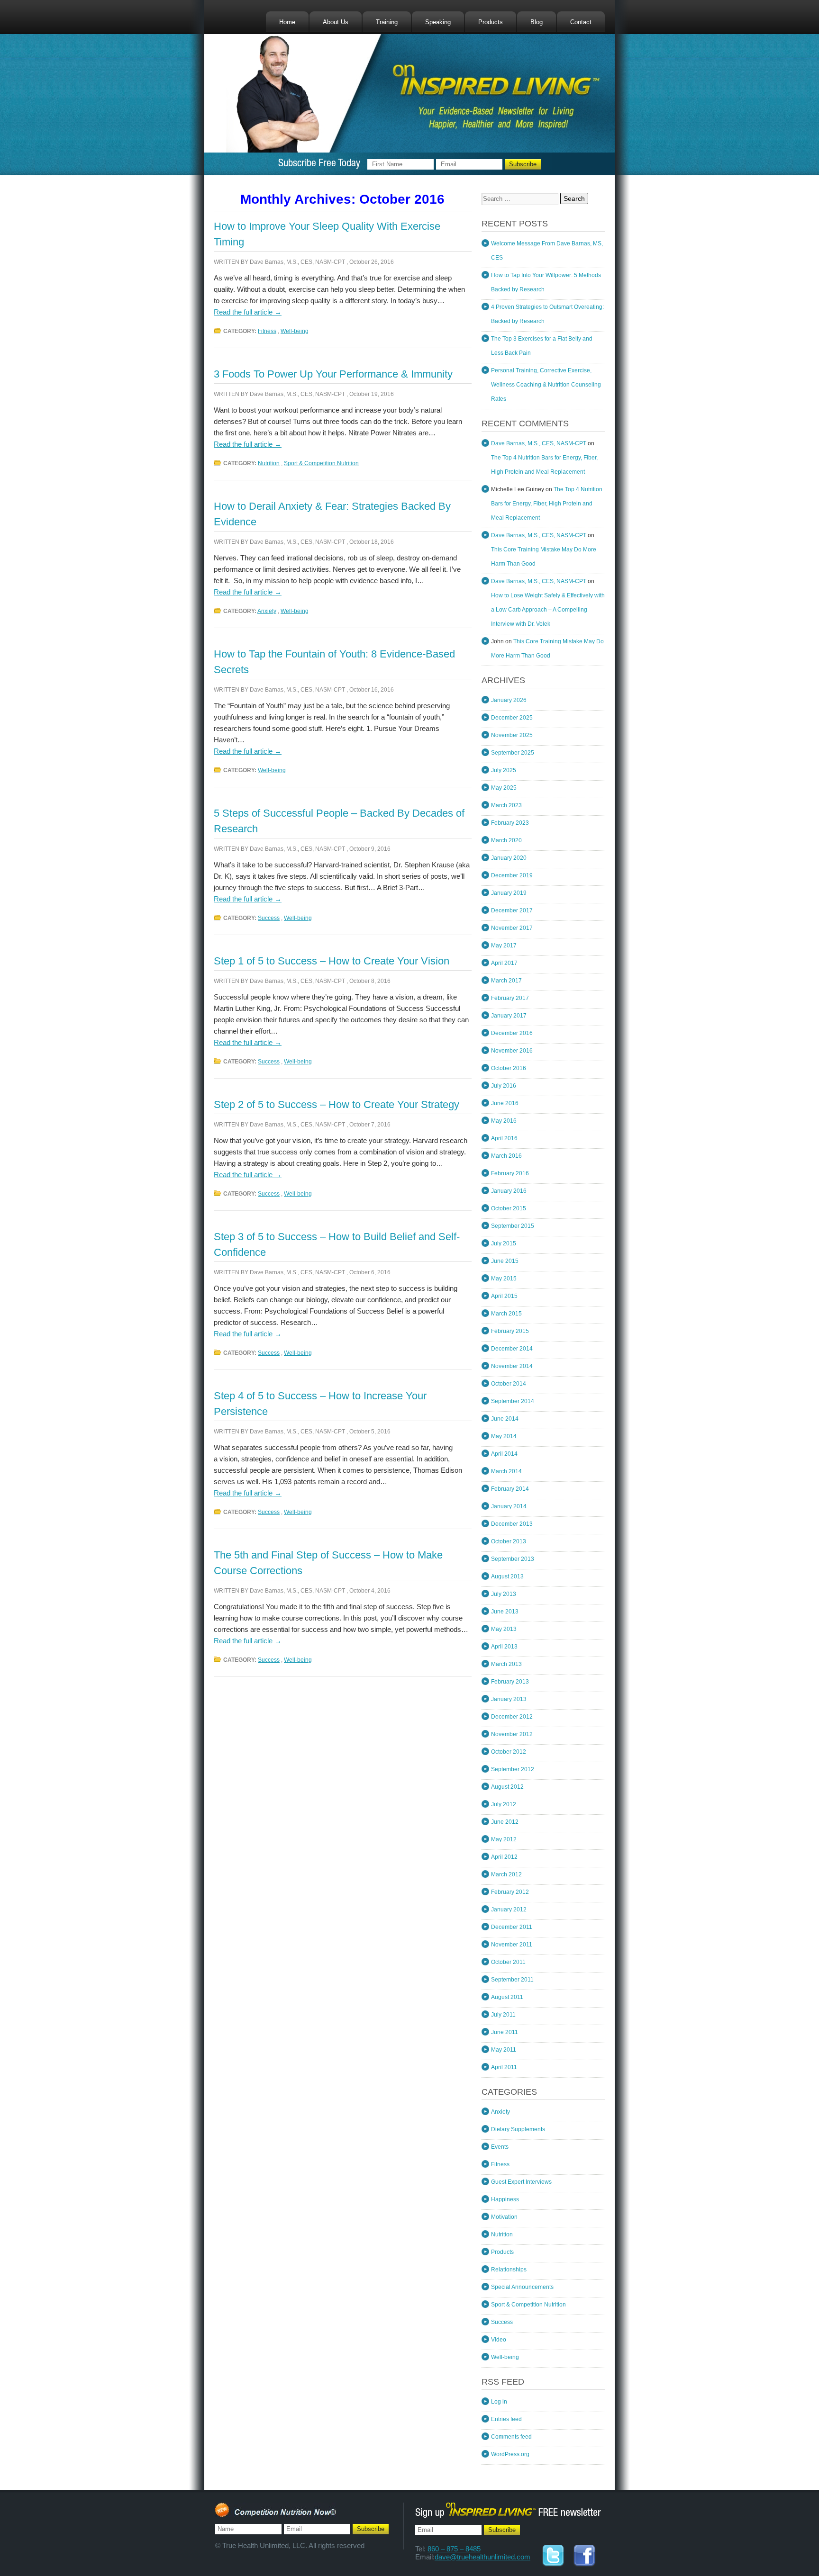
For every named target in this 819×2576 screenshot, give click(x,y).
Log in (499, 2402)
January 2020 (509, 858)
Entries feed (506, 2419)
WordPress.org (510, 2454)
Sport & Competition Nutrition (321, 463)
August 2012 (507, 1787)
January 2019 (509, 893)
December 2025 (512, 718)
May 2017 (504, 946)
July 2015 (504, 1243)
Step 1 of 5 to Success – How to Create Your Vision (332, 961)
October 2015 (509, 1208)
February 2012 (510, 1892)
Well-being (295, 331)
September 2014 (513, 1401)
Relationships (509, 2270)
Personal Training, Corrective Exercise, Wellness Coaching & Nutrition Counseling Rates (546, 385)
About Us (336, 22)
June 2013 (505, 1612)
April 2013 (504, 1647)
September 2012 (513, 1769)
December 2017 (512, 910)
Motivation (504, 2217)
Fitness (267, 331)
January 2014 (509, 1506)
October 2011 (508, 1962)
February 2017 (510, 998)
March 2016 (506, 1156)
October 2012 (509, 1752)
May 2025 (504, 788)
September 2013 (513, 1559)
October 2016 (509, 1068)
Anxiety (267, 611)
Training (387, 22)
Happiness (505, 2199)
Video (499, 2340)
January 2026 (509, 700)
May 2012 (504, 1839)
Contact (581, 22)
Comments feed (511, 2437)
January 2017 (509, 1016)
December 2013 (512, 1524)
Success (269, 918)
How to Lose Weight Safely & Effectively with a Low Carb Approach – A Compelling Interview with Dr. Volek (548, 610)
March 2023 (506, 805)
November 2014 (512, 1366)
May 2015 (504, 1279)
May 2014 (504, 1436)
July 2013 (504, 1594)
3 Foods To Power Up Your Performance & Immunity (333, 374)
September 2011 (512, 1980)
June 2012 (505, 1822)
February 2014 (510, 1489)
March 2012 (506, 1874)
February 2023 (510, 823)
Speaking (438, 22)
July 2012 (504, 1804)
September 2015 (513, 1226)
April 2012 (504, 1857)
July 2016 (504, 1086)
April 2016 (504, 1138)
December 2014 (512, 1349)
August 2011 (507, 1997)
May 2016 (504, 1121)
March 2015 (506, 1314)
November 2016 (512, 1051)
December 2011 (512, 1927)
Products (491, 22)
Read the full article (248, 312)
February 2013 (510, 1682)
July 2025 (504, 770)
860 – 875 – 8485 (454, 2549)
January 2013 (509, 1699)
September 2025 (513, 753)
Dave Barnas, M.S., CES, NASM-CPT (297, 262)
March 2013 (506, 1664)
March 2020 (506, 840)
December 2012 (512, 1717)
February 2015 (510, 1331)
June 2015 (505, 1261)
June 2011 (505, 2032)
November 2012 (512, 1734)
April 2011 (504, 2067)
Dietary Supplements (518, 2129)
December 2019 (512, 875)
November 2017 (512, 928)
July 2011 (503, 2015)
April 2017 (504, 963)
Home (287, 22)
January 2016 (509, 1191)
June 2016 (505, 1103)
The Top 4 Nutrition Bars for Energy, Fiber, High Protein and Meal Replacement (547, 504)
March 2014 (506, 1471)
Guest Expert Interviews (521, 2182)
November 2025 (512, 735)
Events (500, 2147)
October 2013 (509, 1541)
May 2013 (504, 1629)
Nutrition (269, 463)
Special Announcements (522, 2287)
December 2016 (512, 1033)
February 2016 (510, 1173)
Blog (537, 22)
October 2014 (509, 1384)
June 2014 (505, 1419)
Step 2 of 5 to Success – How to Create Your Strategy (337, 1104)
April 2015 (504, 1296)
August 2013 (507, 1576)
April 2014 (504, 1454)
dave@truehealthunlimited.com (482, 2557)
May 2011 (504, 2050)
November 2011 (512, 1945)
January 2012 (509, 1909)
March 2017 (506, 981)
